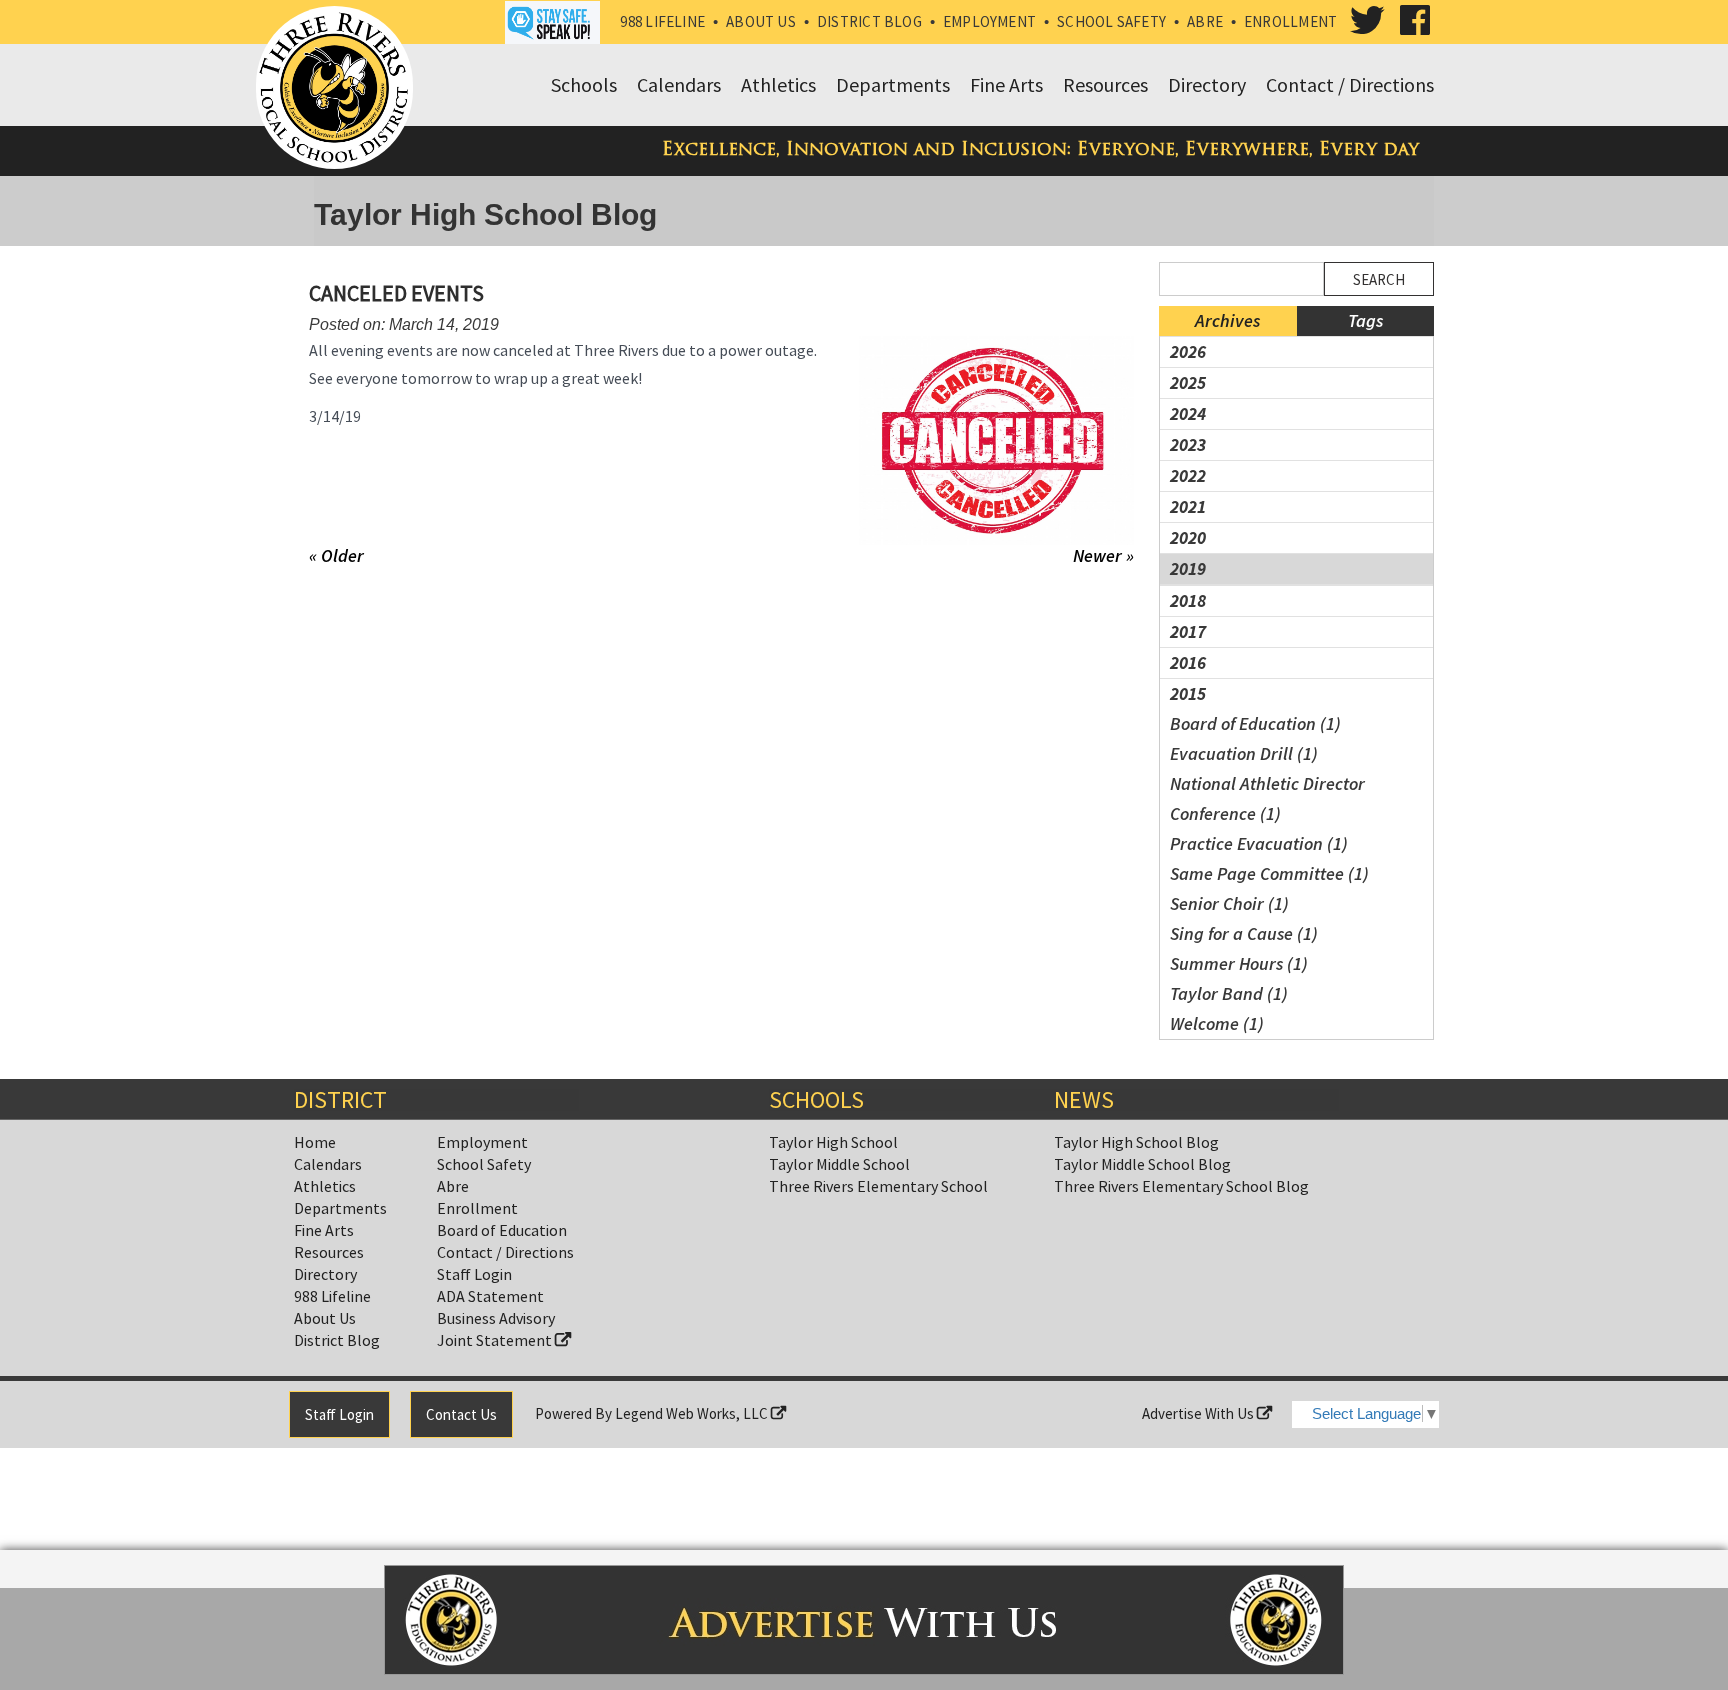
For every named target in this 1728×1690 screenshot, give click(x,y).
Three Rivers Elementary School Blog (1181, 1186)
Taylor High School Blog (1136, 1142)
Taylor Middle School (839, 1164)
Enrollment (1290, 21)
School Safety (1111, 21)
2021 (1188, 506)
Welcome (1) (1217, 1023)
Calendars (328, 1164)
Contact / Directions (505, 1252)
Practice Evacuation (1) (1259, 843)
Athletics (325, 1186)
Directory (325, 1274)
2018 (1188, 600)
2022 (1188, 475)
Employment (989, 21)
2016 (1188, 662)
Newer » (1103, 556)
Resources (329, 1252)
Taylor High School (833, 1142)
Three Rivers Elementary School (878, 1186)
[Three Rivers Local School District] (339, 89)
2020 (1188, 537)
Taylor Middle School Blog (1142, 1164)
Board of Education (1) (1255, 723)
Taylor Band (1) (1229, 993)
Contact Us (461, 1414)
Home (315, 1142)
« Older (336, 555)
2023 (1188, 444)
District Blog (869, 21)
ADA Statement (490, 1296)
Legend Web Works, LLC (693, 1413)
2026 (1188, 351)
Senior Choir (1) (1229, 903)
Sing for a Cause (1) (1244, 933)
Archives (1227, 320)
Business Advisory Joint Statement (496, 1329)
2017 (1188, 631)
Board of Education (502, 1230)
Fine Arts (324, 1230)
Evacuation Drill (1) (1244, 753)
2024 (1188, 413)
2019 (1188, 568)
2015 (1188, 693)
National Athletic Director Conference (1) (1267, 798)
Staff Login (474, 1274)
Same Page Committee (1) (1269, 873)
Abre (1205, 21)
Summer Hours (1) (1239, 963)
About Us (761, 21)
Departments (340, 1208)
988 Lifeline (662, 21)
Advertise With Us (1199, 1413)
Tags (1365, 320)
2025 (1188, 382)
